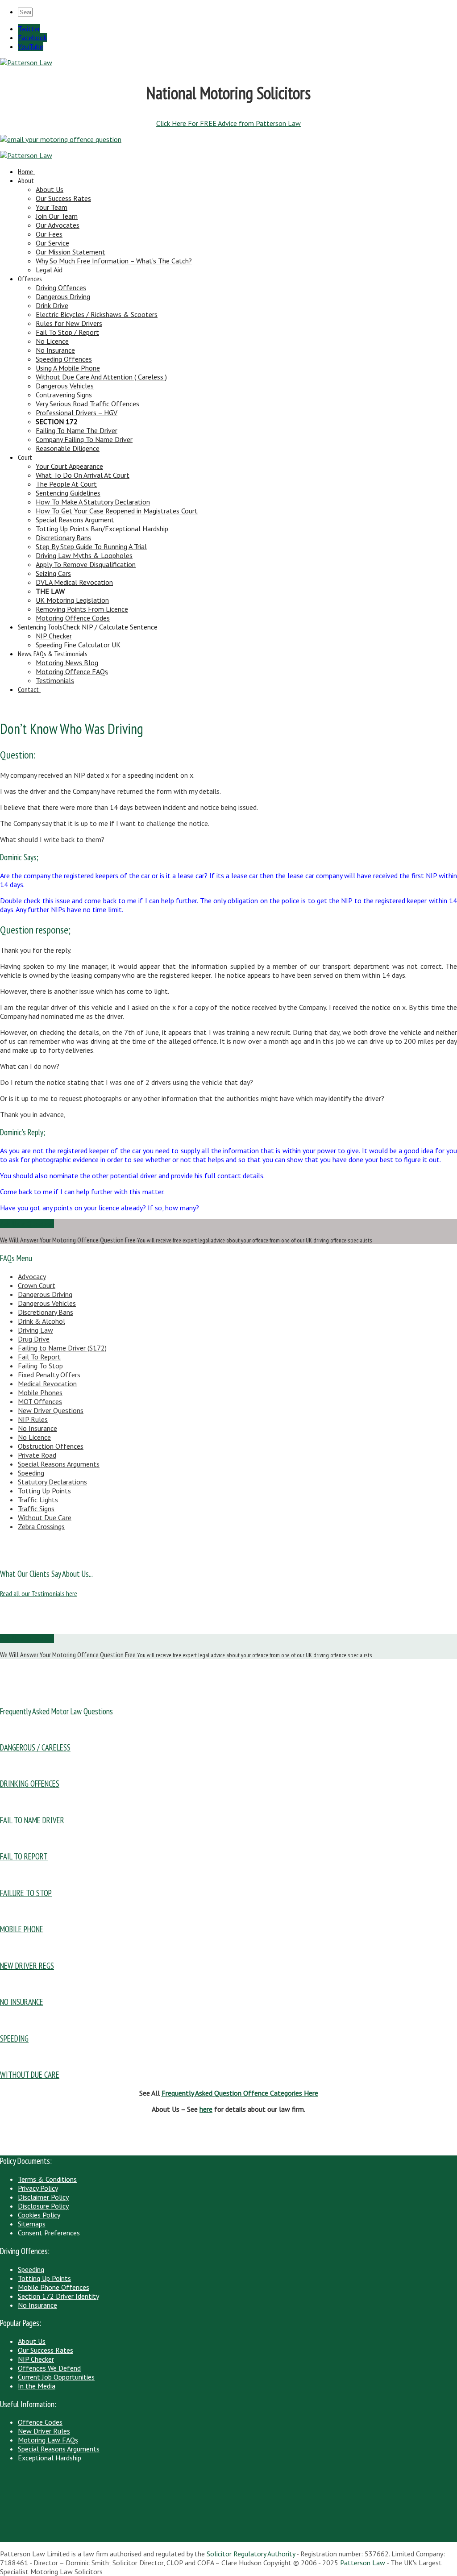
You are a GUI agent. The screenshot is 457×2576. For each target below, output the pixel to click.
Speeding (31, 1473)
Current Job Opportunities (56, 2377)
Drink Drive (52, 305)
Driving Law (35, 1330)
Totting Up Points (44, 1491)
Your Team (52, 207)
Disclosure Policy (43, 2206)
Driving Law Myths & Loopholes (84, 555)
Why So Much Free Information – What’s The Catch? (114, 261)
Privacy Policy (38, 2188)
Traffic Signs (36, 1509)
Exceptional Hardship (50, 2458)
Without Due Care (45, 1517)
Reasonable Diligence (68, 448)
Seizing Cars (53, 573)
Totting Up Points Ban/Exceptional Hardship (102, 529)
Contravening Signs (64, 395)
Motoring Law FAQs (48, 2440)
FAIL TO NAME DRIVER (32, 1820)
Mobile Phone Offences (54, 2287)
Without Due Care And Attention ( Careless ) (101, 377)
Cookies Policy (39, 2215)
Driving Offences (61, 288)
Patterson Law (363, 2563)
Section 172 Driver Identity (58, 2296)
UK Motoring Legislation (72, 600)
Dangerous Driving (63, 296)
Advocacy (32, 1276)
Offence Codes (40, 2422)
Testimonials (55, 680)
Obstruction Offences (51, 1446)
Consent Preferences (49, 2233)
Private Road (37, 1455)
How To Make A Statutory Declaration (93, 502)
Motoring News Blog (67, 663)
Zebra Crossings (41, 1526)
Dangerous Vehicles (65, 386)
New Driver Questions (51, 1410)
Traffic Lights (38, 1500)
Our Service (52, 243)
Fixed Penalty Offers (49, 1375)
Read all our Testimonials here (39, 1593)
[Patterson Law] (26, 63)
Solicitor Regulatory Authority (251, 2554)
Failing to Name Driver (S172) (62, 1348)
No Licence (52, 341)
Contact (28, 689)
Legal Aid (49, 270)
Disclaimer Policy (43, 2197)
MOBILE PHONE (22, 1929)
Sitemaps (32, 2224)
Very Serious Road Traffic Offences (87, 404)
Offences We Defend (49, 2368)
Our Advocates (58, 225)
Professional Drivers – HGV (77, 413)
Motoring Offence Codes (73, 618)
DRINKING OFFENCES (30, 1784)
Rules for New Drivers (69, 323)
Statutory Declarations (52, 1482)
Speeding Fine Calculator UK (78, 645)
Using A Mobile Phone (68, 368)
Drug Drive (34, 1339)
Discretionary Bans (63, 538)
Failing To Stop (40, 1366)
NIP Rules (33, 1419)
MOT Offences (40, 1401)
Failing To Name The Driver (77, 430)
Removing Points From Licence (82, 609)
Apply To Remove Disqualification (86, 564)
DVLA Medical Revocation (74, 582)
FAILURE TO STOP (26, 1893)
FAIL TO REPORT (24, 1856)
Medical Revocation (47, 1384)
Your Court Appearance (69, 466)
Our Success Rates (63, 198)
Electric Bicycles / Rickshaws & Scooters (97, 314)
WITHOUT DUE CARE (30, 2075)
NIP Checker (54, 636)
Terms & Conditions (47, 2179)
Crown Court (37, 1285)
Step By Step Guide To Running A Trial (91, 546)
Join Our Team (57, 216)
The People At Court (66, 484)
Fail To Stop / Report (67, 332)
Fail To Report (39, 1357)
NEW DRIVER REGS (27, 1966)
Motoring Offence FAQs (72, 671)
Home (25, 171)
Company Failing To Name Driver (84, 439)
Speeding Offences (64, 359)
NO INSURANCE (22, 2002)
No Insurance (55, 350)
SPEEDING (14, 2038)
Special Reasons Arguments (59, 1464)
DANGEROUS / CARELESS (35, 1747)
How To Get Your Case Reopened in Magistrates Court (117, 511)
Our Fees (49, 234)
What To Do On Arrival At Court (83, 475)
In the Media (37, 2386)
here (206, 2109)
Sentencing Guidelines (68, 493)
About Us (50, 189)
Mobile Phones (40, 1392)
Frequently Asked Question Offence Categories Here (240, 2093)
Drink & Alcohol (42, 1321)
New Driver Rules (44, 2431)
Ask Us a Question (27, 1224)
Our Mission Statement (71, 252)
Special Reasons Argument (75, 520)
